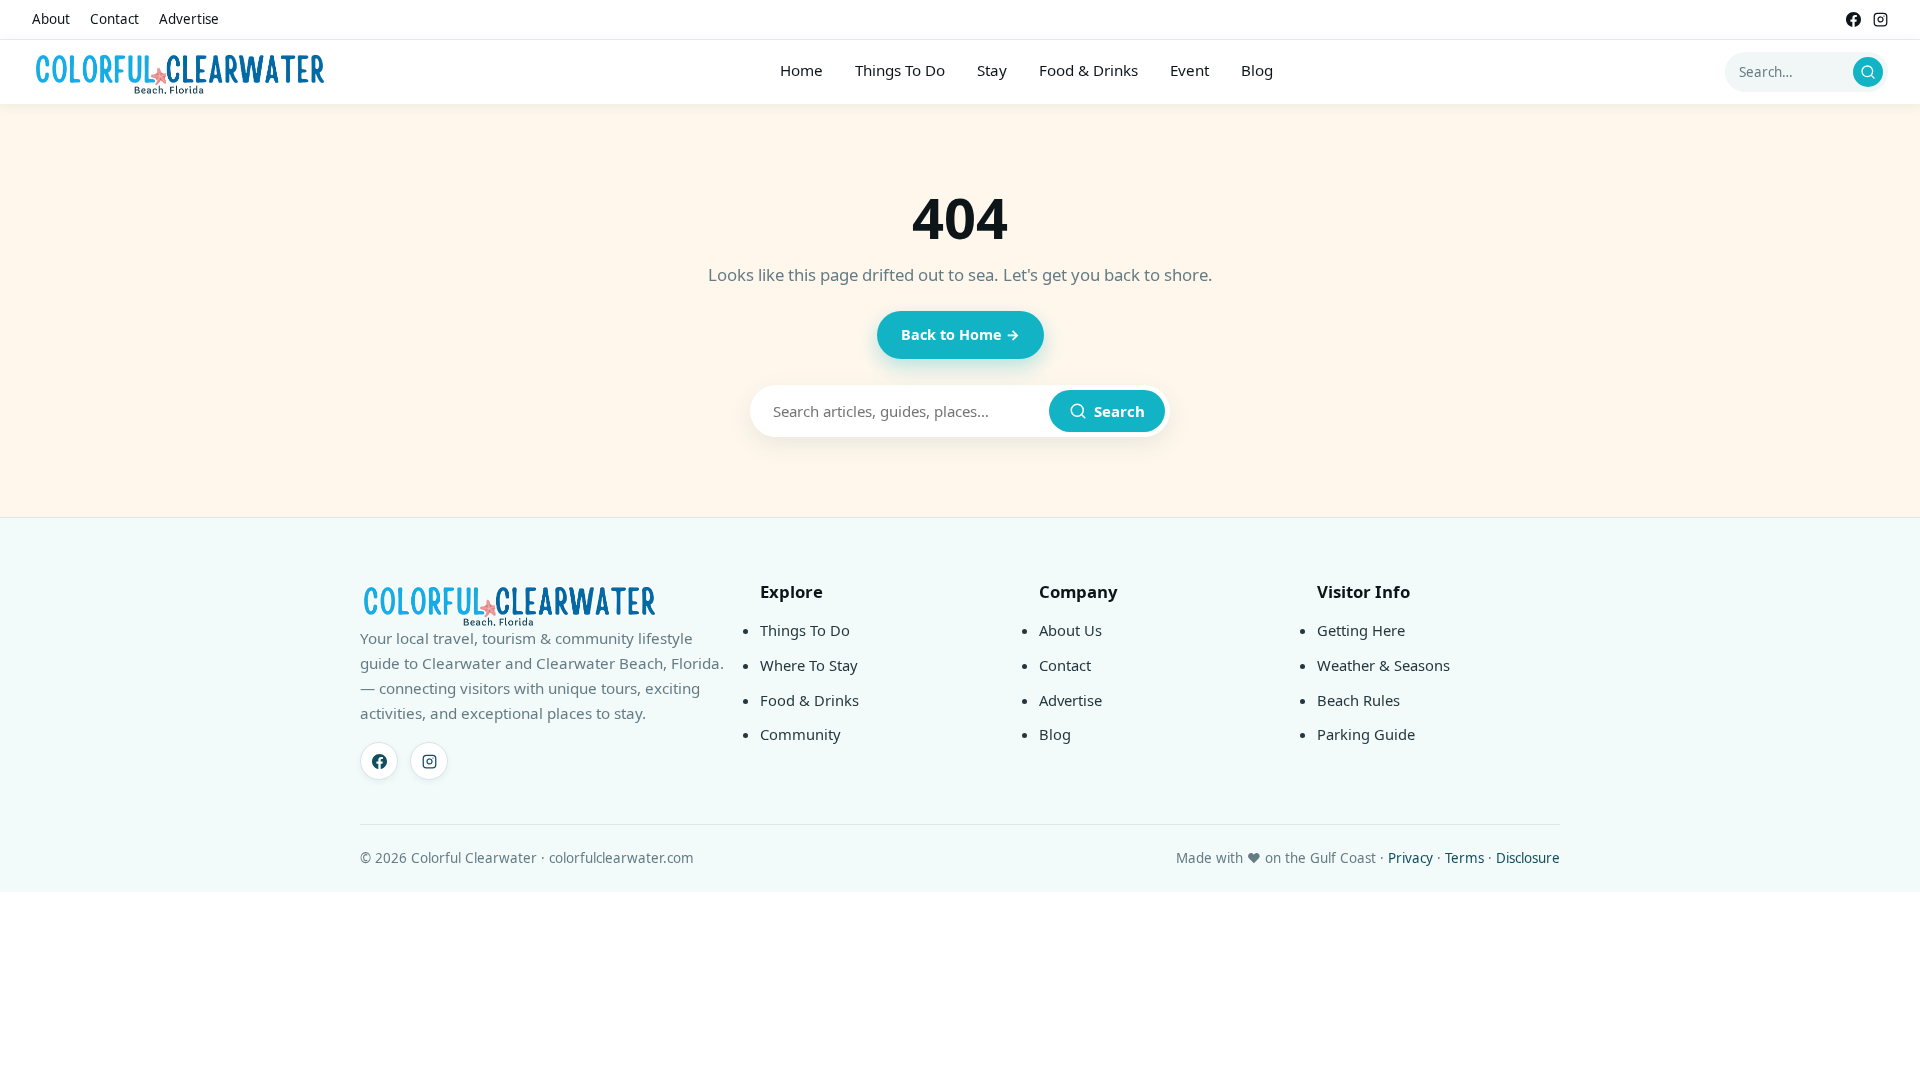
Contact (114, 19)
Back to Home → (960, 334)
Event (1189, 70)
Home (801, 70)
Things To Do (900, 70)
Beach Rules (1358, 700)
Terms (1464, 858)
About (51, 19)
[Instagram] (1880, 19)
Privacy (1410, 858)
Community (800, 734)
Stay (992, 70)
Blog (1257, 70)
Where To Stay (809, 665)
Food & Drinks (1088, 70)
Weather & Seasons (1383, 665)
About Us (1070, 630)
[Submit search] (1868, 72)
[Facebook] (1853, 19)
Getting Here (1361, 630)
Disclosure (1528, 858)
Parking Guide (1366, 734)
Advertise (189, 19)
